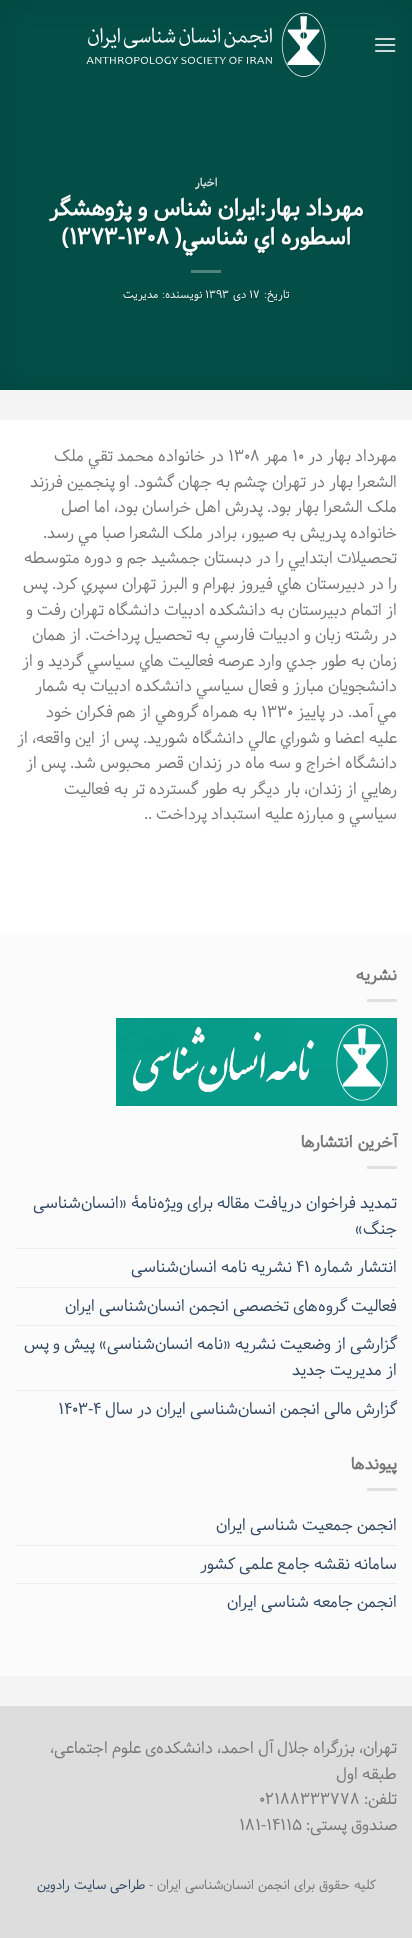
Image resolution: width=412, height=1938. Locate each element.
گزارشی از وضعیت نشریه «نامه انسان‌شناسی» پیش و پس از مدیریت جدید (210, 1357)
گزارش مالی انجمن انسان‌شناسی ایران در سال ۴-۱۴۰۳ (227, 1409)
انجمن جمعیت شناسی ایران (306, 1525)
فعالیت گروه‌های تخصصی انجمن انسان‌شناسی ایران (231, 1306)
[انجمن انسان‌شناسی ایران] (206, 45)
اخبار (206, 183)
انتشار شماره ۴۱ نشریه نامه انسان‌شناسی (264, 1267)
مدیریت (140, 295)
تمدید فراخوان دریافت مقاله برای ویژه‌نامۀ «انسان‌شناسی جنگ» (215, 1216)
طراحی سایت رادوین (91, 1886)
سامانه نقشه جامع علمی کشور (298, 1564)
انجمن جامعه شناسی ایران (312, 1602)
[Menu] (385, 44)
